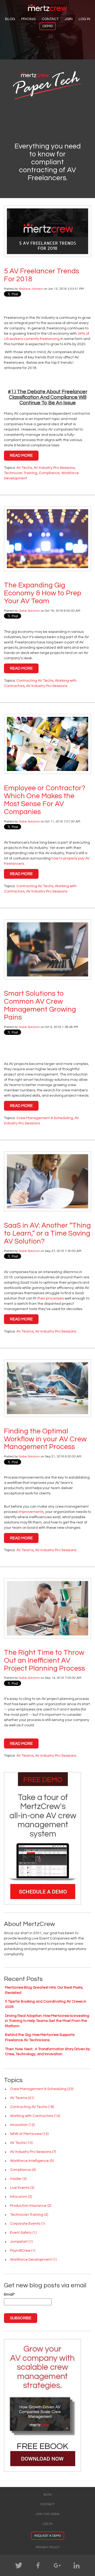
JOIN (69, 19)
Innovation (22, 2125)
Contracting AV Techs (35, 681)
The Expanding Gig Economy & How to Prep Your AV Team (43, 593)
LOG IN (84, 19)
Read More (21, 455)
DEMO (47, 26)
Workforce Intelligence (32, 2161)
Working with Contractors (35, 2116)
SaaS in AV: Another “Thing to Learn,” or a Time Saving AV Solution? (47, 1233)
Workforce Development (33, 2260)
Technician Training (21, 473)
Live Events (22, 2188)
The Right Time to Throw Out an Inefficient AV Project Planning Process (44, 1661)
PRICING (28, 19)
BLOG (10, 19)
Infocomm (21, 2197)
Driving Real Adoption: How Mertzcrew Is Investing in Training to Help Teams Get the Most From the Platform (47, 2021)
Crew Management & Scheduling (45, 1118)
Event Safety (23, 2233)
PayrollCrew (23, 2251)
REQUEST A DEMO (48, 2536)
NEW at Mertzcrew (29, 2134)
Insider (18, 2179)
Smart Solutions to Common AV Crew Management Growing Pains (40, 1006)
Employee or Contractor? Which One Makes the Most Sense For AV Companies (45, 800)
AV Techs (24, 468)
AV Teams (25, 1331)
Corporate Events (27, 2224)
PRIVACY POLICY (48, 2547)
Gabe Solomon (29, 611)
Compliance (49, 473)
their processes (51, 1298)
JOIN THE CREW (48, 2514)
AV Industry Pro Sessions (54, 468)
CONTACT (50, 19)
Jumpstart (21, 2242)
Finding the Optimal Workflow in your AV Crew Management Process (45, 1439)
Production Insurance (31, 2206)
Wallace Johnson (31, 289)
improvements (31, 1512)
